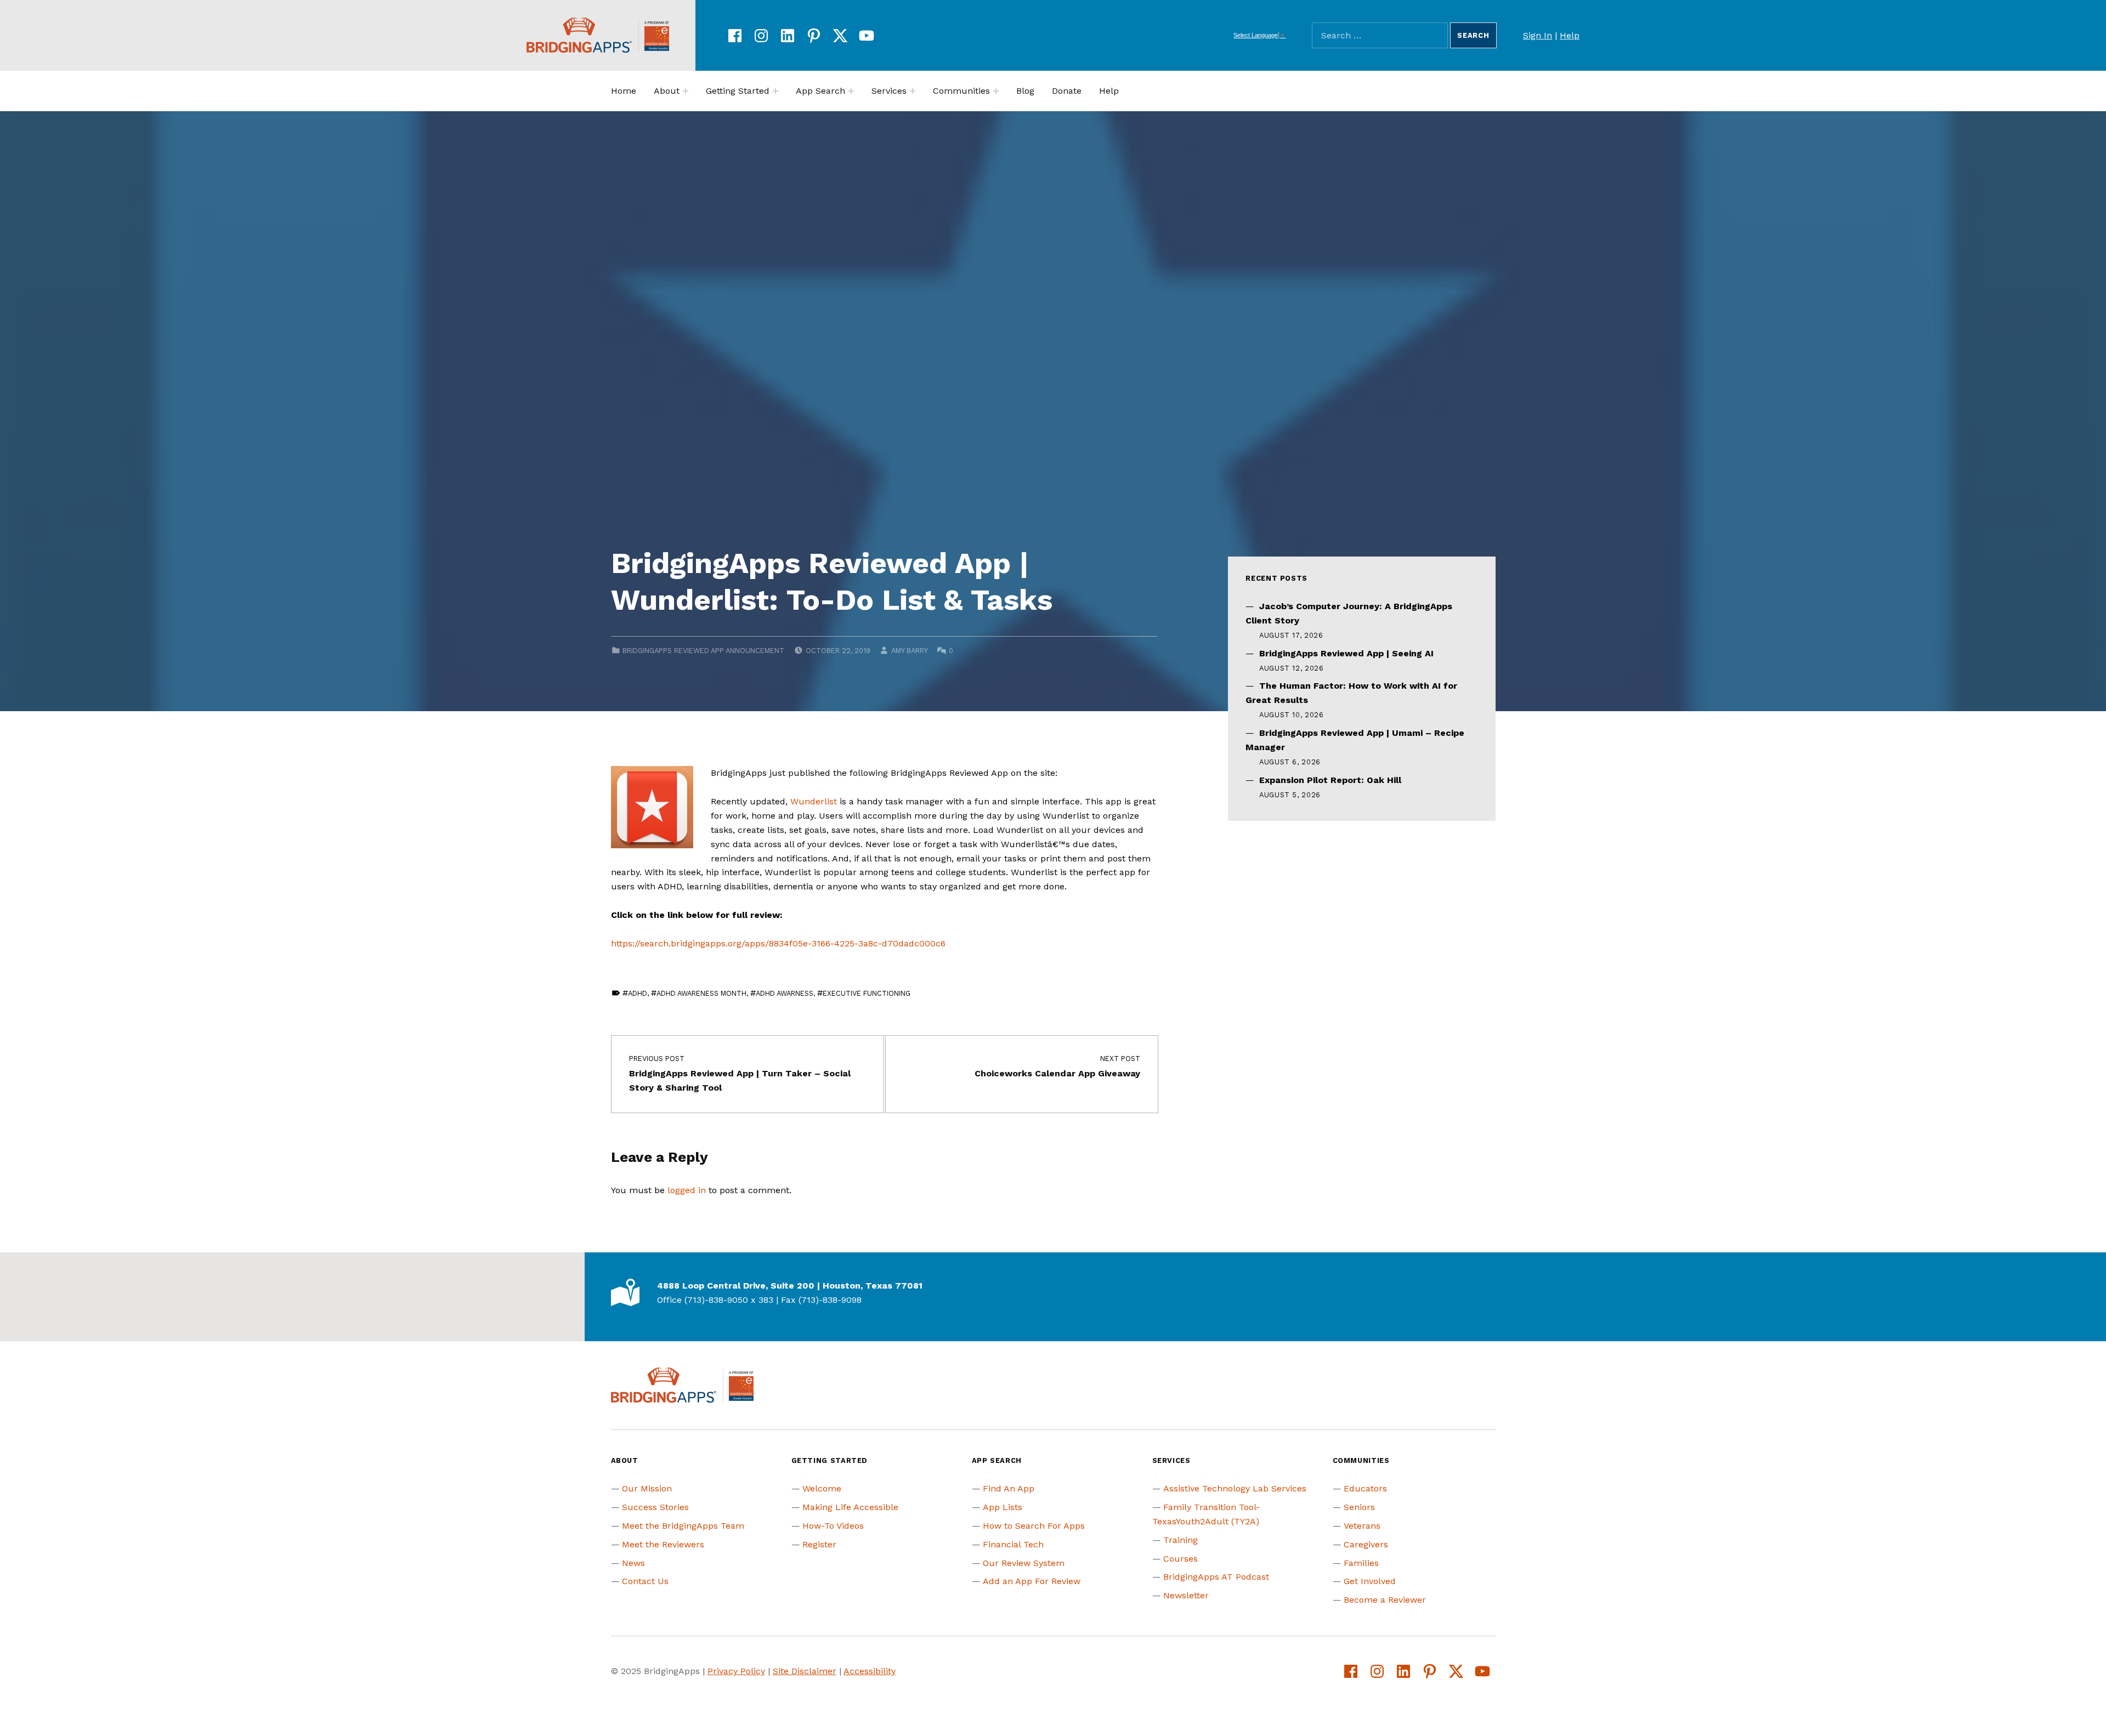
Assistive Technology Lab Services (1235, 1488)
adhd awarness (785, 993)
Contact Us (645, 1581)
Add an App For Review (1032, 1581)
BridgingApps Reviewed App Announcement (703, 651)
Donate (1067, 91)
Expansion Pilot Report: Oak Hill (1330, 780)
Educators (1365, 1488)
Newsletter (1186, 1595)
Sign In (1538, 35)
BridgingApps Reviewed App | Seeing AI (1346, 653)
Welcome (822, 1488)
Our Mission (647, 1488)
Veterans (1362, 1526)
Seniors (1359, 1507)
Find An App (1009, 1488)
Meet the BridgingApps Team (683, 1526)
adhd (638, 993)
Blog (1025, 91)
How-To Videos (833, 1526)
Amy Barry (909, 651)
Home (624, 91)
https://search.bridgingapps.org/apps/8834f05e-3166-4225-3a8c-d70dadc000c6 (778, 943)
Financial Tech (1013, 1544)
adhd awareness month (701, 993)
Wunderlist (814, 801)
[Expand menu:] (686, 91)
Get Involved (1370, 1581)
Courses (1181, 1559)
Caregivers (1366, 1544)
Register (819, 1544)
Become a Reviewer (1385, 1600)
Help (1570, 35)
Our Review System (1024, 1563)
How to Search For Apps (1034, 1526)
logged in (687, 1190)
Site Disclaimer (805, 1671)
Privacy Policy (736, 1671)
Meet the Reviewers (663, 1544)
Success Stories (655, 1507)
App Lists (1003, 1507)
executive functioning (867, 993)
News (633, 1563)
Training (1181, 1540)
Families (1361, 1563)
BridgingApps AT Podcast (1216, 1577)
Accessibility (870, 1671)
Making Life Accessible (850, 1507)
